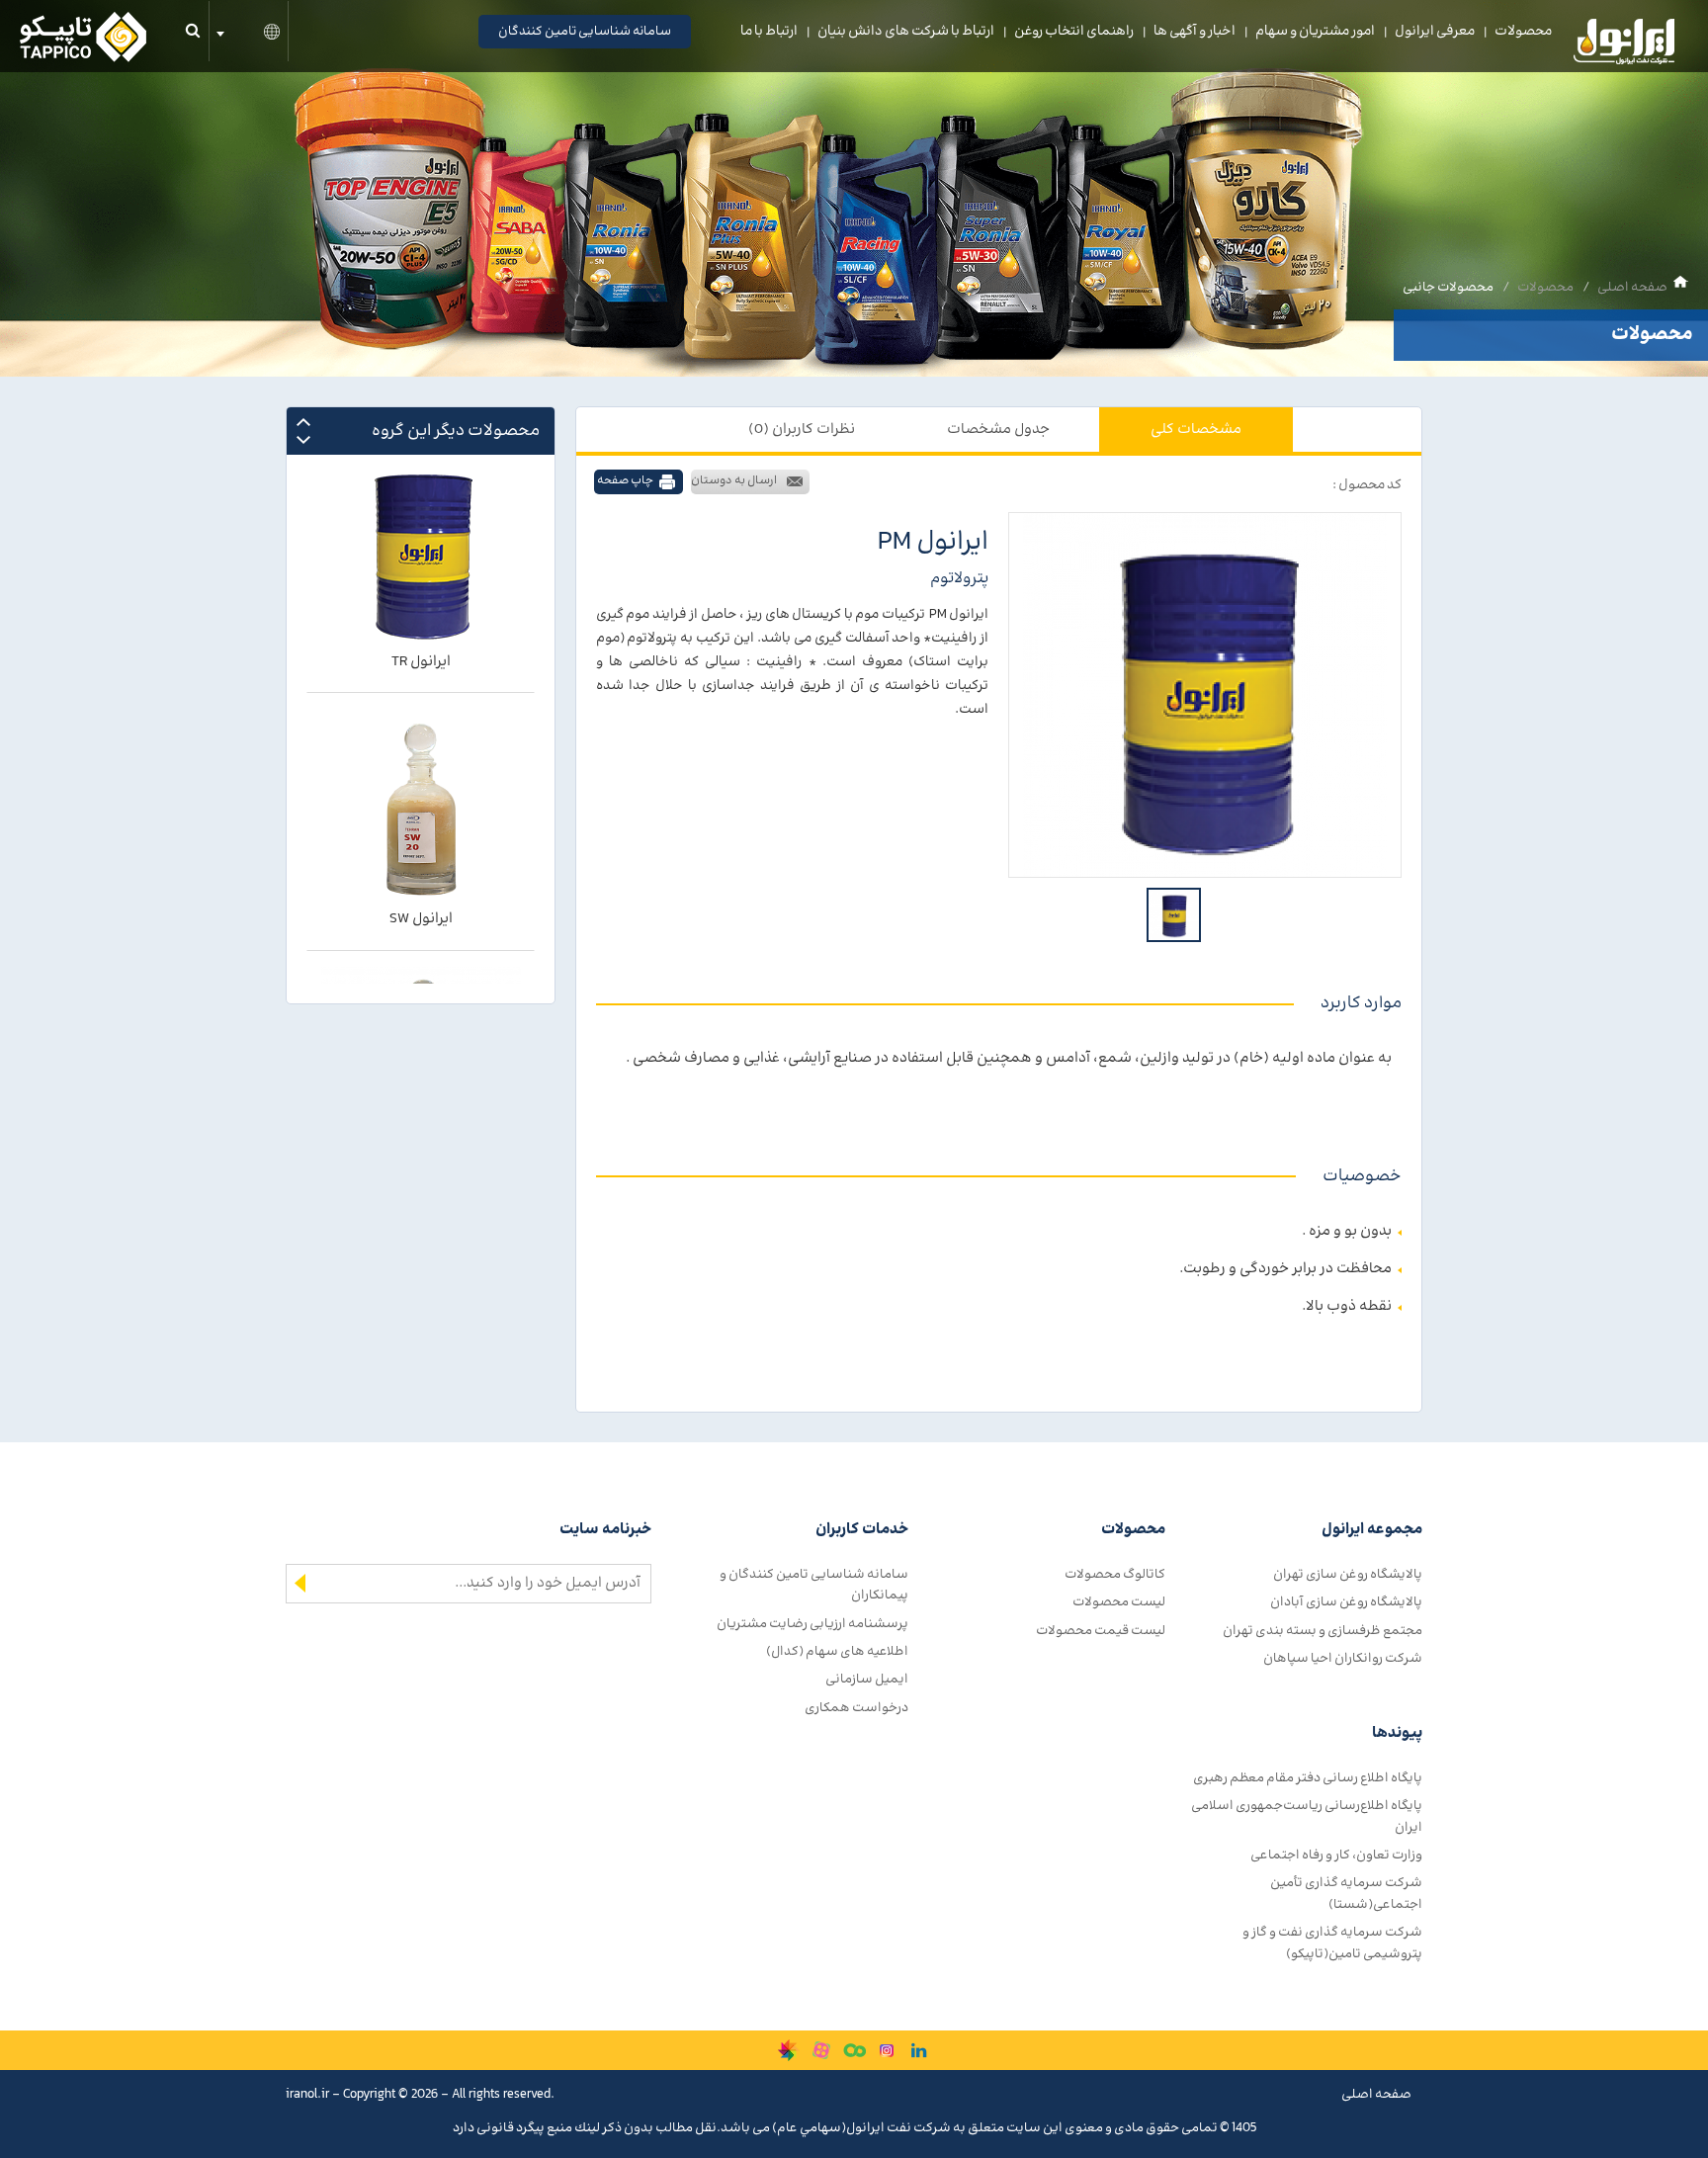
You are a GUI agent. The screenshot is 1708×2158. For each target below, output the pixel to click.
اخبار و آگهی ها (1195, 32)
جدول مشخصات (998, 430)
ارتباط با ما (769, 32)
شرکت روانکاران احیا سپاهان (1343, 1658)
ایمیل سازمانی (867, 1679)
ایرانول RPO (421, 939)
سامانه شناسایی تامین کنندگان (585, 32)
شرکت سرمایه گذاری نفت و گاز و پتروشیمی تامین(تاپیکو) (1332, 1942)
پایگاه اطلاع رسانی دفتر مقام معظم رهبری (1308, 1778)
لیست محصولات (1119, 1602)
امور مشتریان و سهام (1315, 32)
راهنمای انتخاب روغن (1074, 32)
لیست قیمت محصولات (1101, 1631)
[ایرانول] (1625, 46)
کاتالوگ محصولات (1115, 1574)
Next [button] (303, 439)
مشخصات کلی (1196, 430)
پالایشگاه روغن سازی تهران (1348, 1574)
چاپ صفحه (625, 481)
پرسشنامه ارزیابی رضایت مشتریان (812, 1624)
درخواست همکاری (856, 1708)
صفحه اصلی (1632, 287)
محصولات (1523, 32)
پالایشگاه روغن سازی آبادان (1346, 1602)
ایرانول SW (421, 682)
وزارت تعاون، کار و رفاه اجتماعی (1336, 1855)
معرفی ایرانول (1435, 32)
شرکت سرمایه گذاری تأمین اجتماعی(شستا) (1346, 1893)
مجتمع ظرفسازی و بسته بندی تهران (1323, 1631)
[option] (1205, 695)
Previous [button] (303, 422)
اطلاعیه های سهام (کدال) (837, 1651)
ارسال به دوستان (734, 481)
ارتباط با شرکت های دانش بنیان (906, 32)
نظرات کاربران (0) (802, 430)
